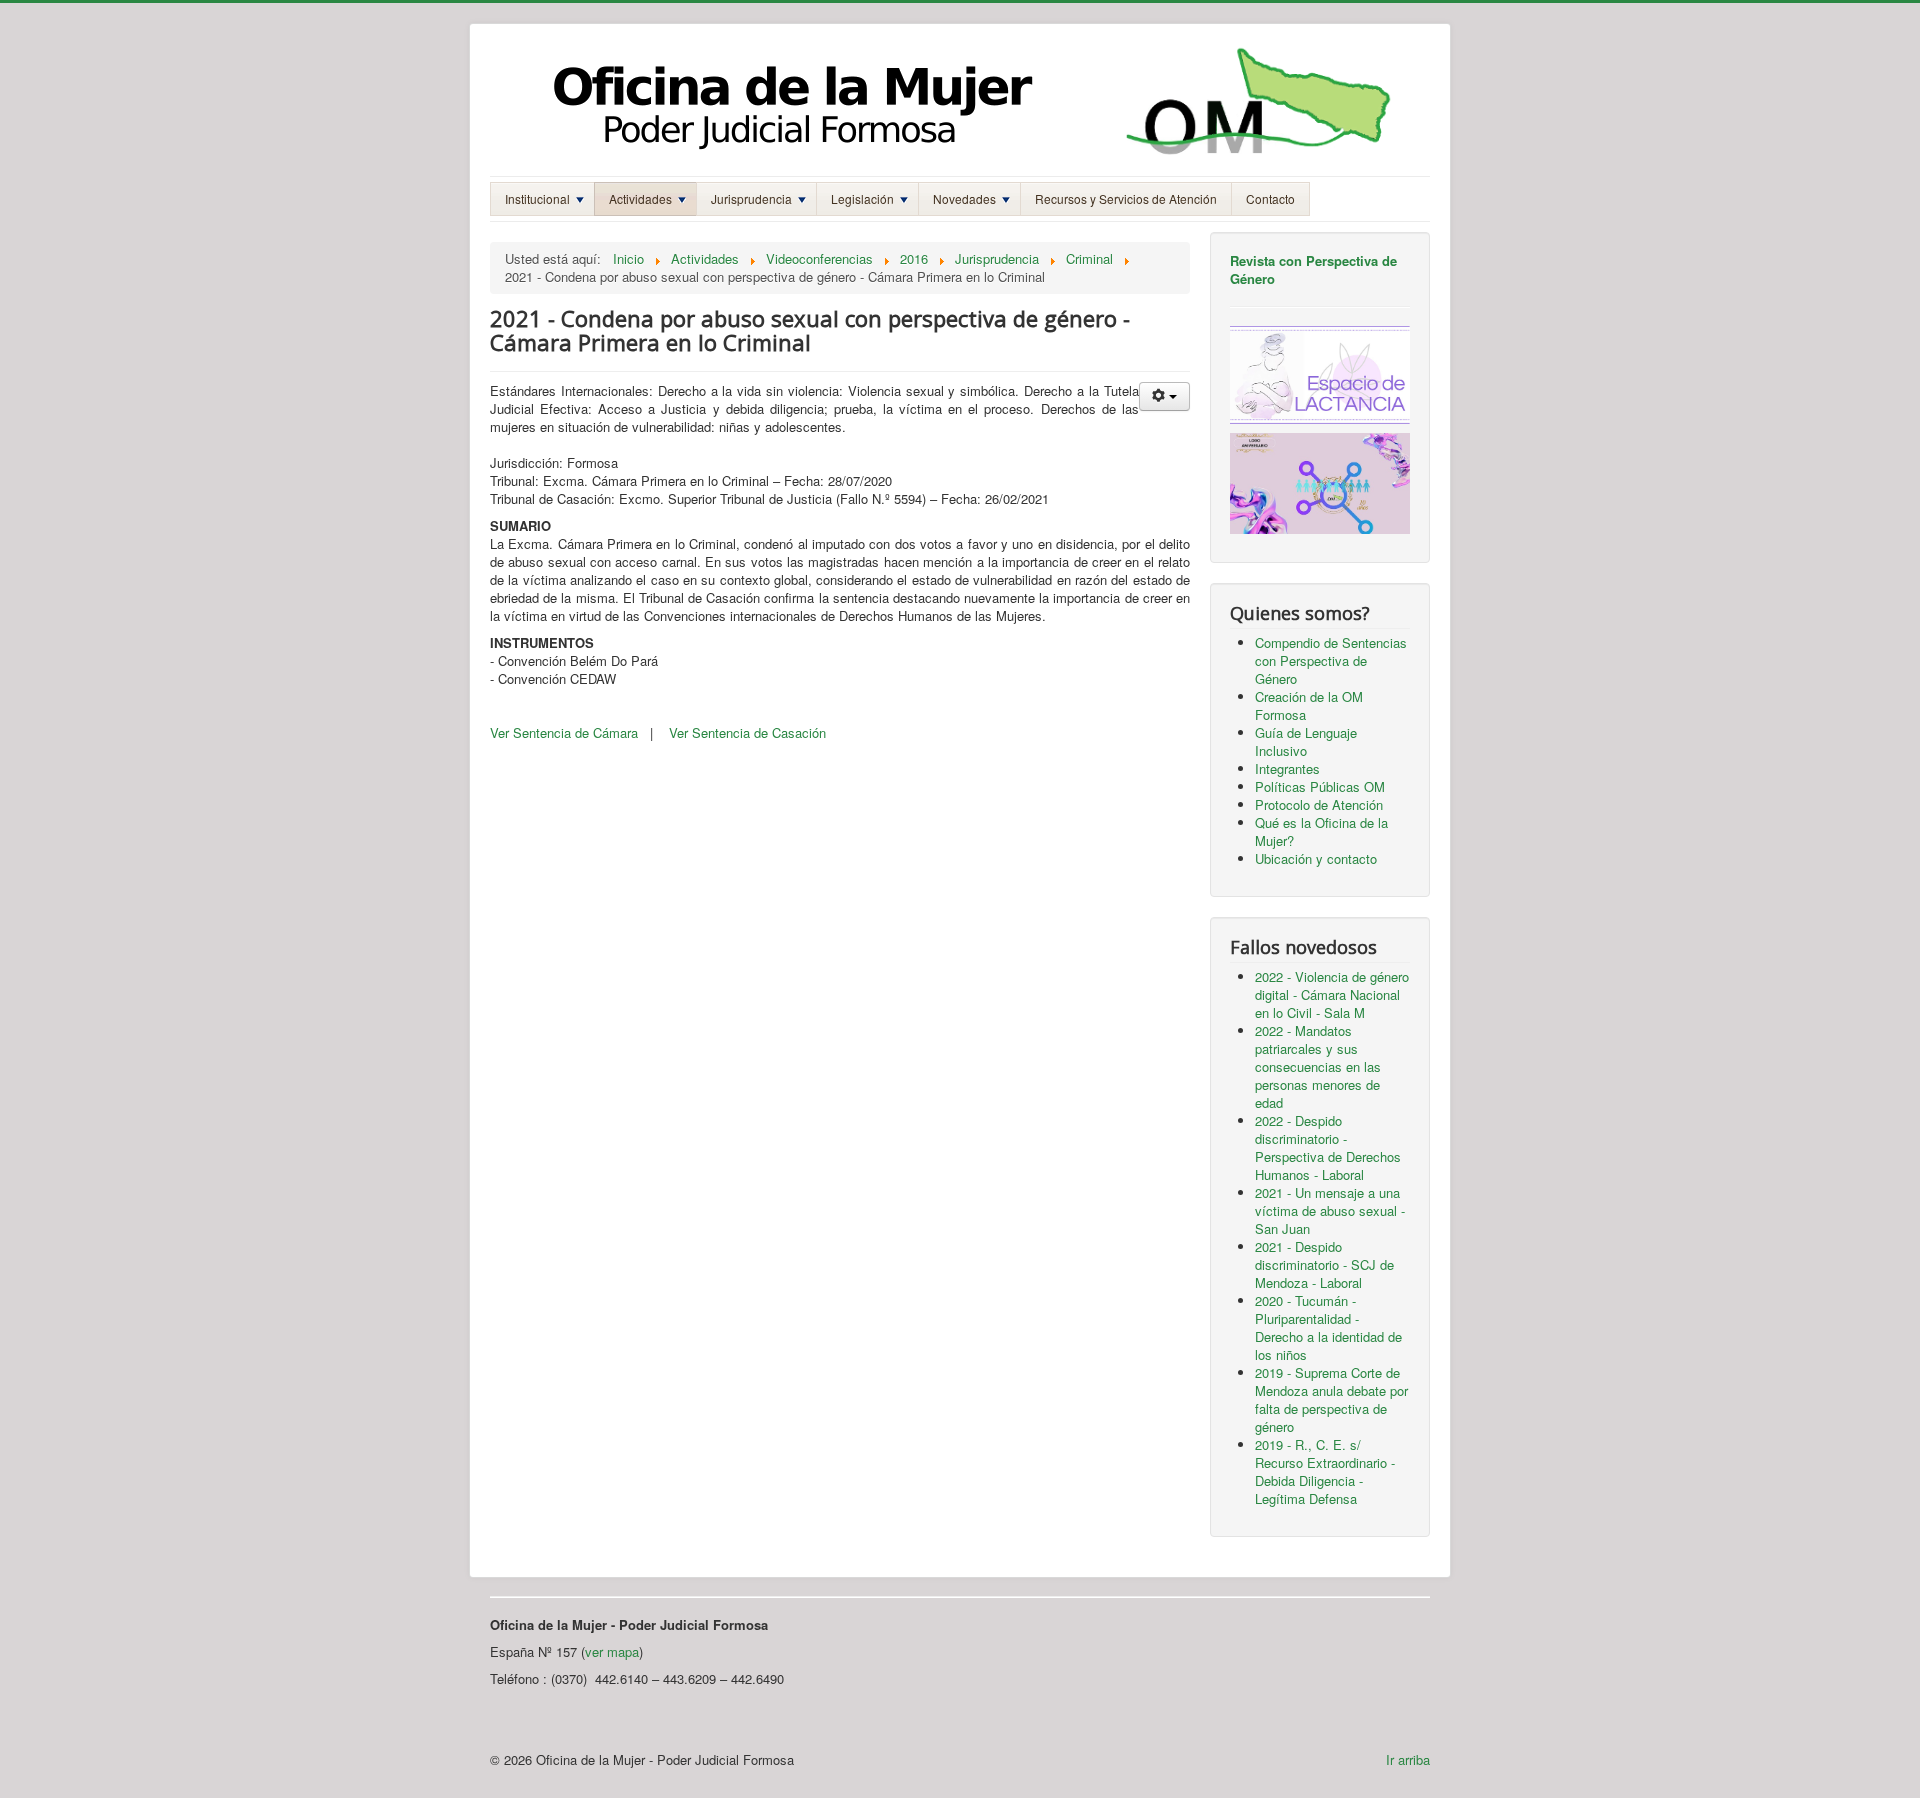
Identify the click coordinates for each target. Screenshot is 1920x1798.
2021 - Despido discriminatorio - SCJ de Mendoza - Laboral (1324, 1264)
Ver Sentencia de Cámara (564, 732)
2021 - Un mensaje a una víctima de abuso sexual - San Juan (1330, 1210)
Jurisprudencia (751, 198)
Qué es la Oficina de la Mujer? (1321, 831)
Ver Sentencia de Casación (747, 732)
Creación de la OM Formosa (1309, 705)
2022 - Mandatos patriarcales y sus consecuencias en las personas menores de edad (1318, 1066)
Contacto (1270, 198)
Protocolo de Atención (1319, 804)
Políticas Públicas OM (1320, 786)
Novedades (964, 198)
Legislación (862, 198)
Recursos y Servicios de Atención (1126, 198)
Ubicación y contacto (1316, 858)
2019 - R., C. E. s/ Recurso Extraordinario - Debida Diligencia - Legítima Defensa (1325, 1471)
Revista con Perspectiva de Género (1313, 269)
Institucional (537, 198)
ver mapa (612, 1651)
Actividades (640, 198)
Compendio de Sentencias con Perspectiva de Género (1331, 660)
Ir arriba (1408, 1759)
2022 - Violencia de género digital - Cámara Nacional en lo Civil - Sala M (1332, 994)
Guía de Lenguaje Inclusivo (1306, 741)
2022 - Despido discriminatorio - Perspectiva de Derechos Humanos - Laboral (1328, 1147)
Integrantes (1287, 768)
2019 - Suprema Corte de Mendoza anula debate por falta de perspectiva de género (1331, 1399)
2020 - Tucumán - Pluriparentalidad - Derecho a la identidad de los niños (1328, 1327)
